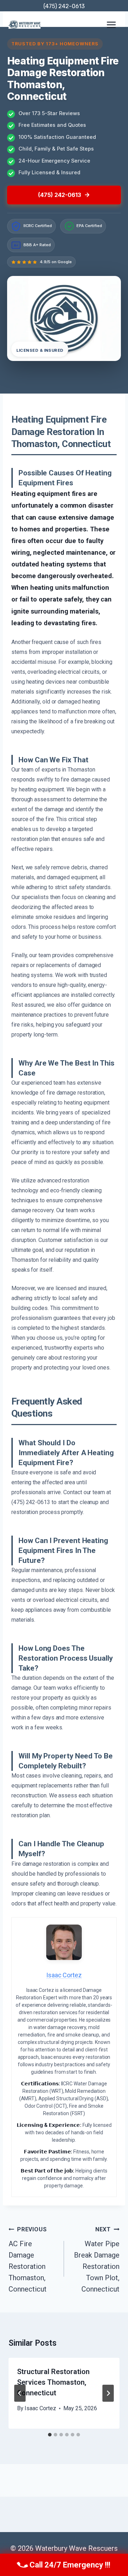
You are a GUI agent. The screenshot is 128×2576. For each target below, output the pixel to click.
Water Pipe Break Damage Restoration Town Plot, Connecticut (97, 2260)
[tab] (50, 2435)
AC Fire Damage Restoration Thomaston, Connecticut (28, 2260)
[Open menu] (111, 25)
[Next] (108, 2393)
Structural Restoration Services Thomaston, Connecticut (53, 2382)
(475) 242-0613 (64, 6)
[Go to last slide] (20, 2393)
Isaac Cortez (40, 2408)
